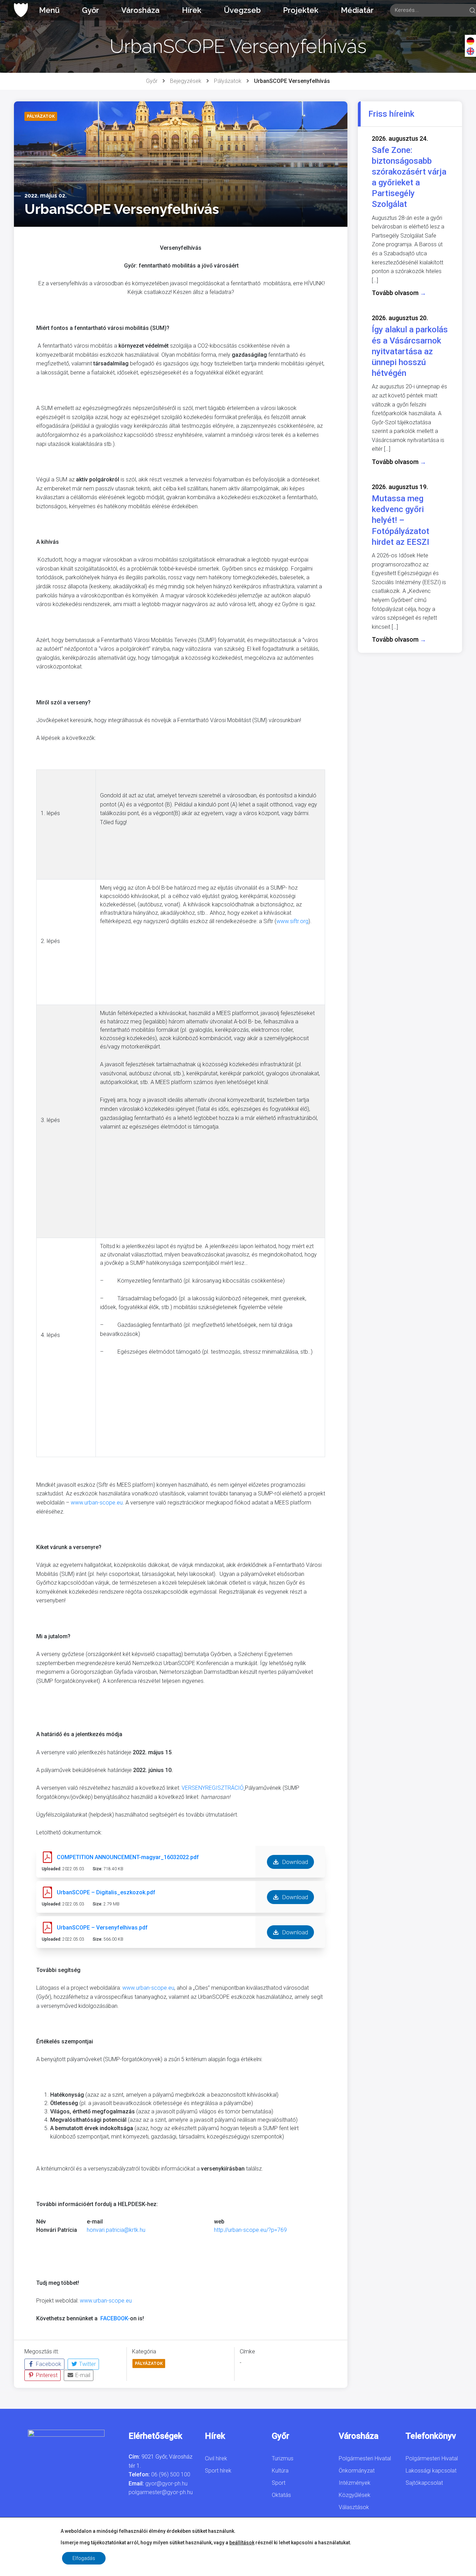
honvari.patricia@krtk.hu (116, 2230)
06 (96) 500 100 (171, 2474)
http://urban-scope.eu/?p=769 (250, 2230)
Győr (90, 10)
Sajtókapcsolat (424, 2483)
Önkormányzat (357, 2471)
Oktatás (281, 2495)
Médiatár (357, 10)
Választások (354, 2507)
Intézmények (355, 2483)
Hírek (192, 10)
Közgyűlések (355, 2495)
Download (294, 1862)
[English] (470, 51)
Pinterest (46, 2375)
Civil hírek (216, 2458)
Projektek (301, 10)
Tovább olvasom (399, 293)
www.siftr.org (292, 921)
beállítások (242, 2543)
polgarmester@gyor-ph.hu (161, 2492)
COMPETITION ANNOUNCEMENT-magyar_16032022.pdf (128, 1857)
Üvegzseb (242, 10)
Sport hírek (218, 2471)
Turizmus (283, 2458)
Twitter (87, 2364)
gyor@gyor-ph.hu (166, 2484)
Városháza (140, 10)
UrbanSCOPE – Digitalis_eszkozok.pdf (106, 1892)
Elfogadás (84, 2558)
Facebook (48, 2364)
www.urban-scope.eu (97, 1503)
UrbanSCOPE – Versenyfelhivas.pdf (102, 1928)
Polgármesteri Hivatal (365, 2458)
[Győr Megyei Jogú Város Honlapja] (21, 10)
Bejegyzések (186, 81)
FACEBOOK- (115, 2318)
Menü (49, 10)
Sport (279, 2483)
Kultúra (280, 2471)
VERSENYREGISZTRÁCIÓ (213, 1788)
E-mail (82, 2375)
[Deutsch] (470, 41)
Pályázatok (228, 81)
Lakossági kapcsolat (431, 2471)
